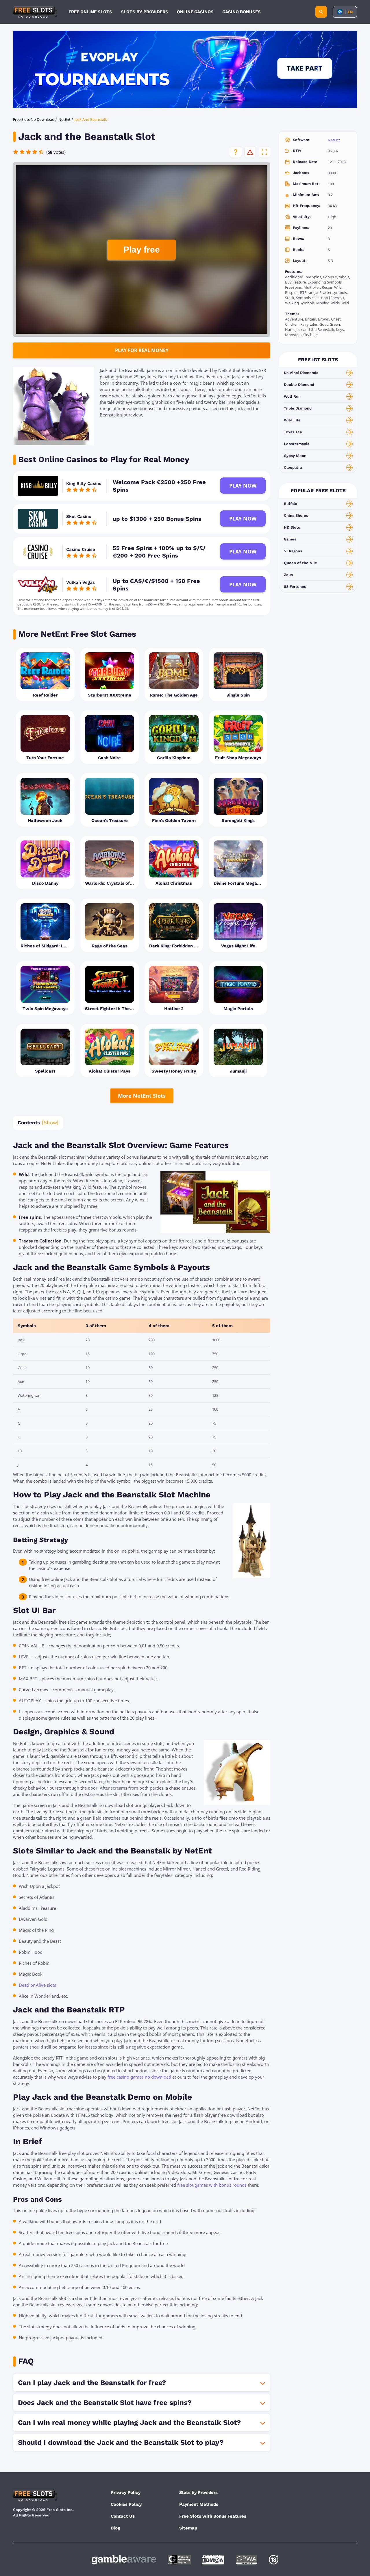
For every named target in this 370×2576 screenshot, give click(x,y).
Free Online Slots (90, 12)
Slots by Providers (198, 2492)
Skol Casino (79, 516)
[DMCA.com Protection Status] (213, 2560)
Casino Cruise (81, 549)
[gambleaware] (124, 2560)
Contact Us (123, 2516)
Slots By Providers (145, 12)
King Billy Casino (84, 484)
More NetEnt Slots (142, 1096)
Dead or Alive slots (37, 1985)
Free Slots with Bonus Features (213, 2516)
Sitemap (188, 2528)
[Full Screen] (264, 152)
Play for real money (142, 350)
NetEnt (334, 140)
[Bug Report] (250, 152)
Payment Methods (199, 2504)
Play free (142, 250)
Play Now (243, 486)
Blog (115, 2528)
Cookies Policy (126, 2504)
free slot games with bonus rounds (212, 2185)
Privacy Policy (126, 2492)
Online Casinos (195, 12)
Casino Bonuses (242, 12)
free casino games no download (139, 2077)
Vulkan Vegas (81, 582)
